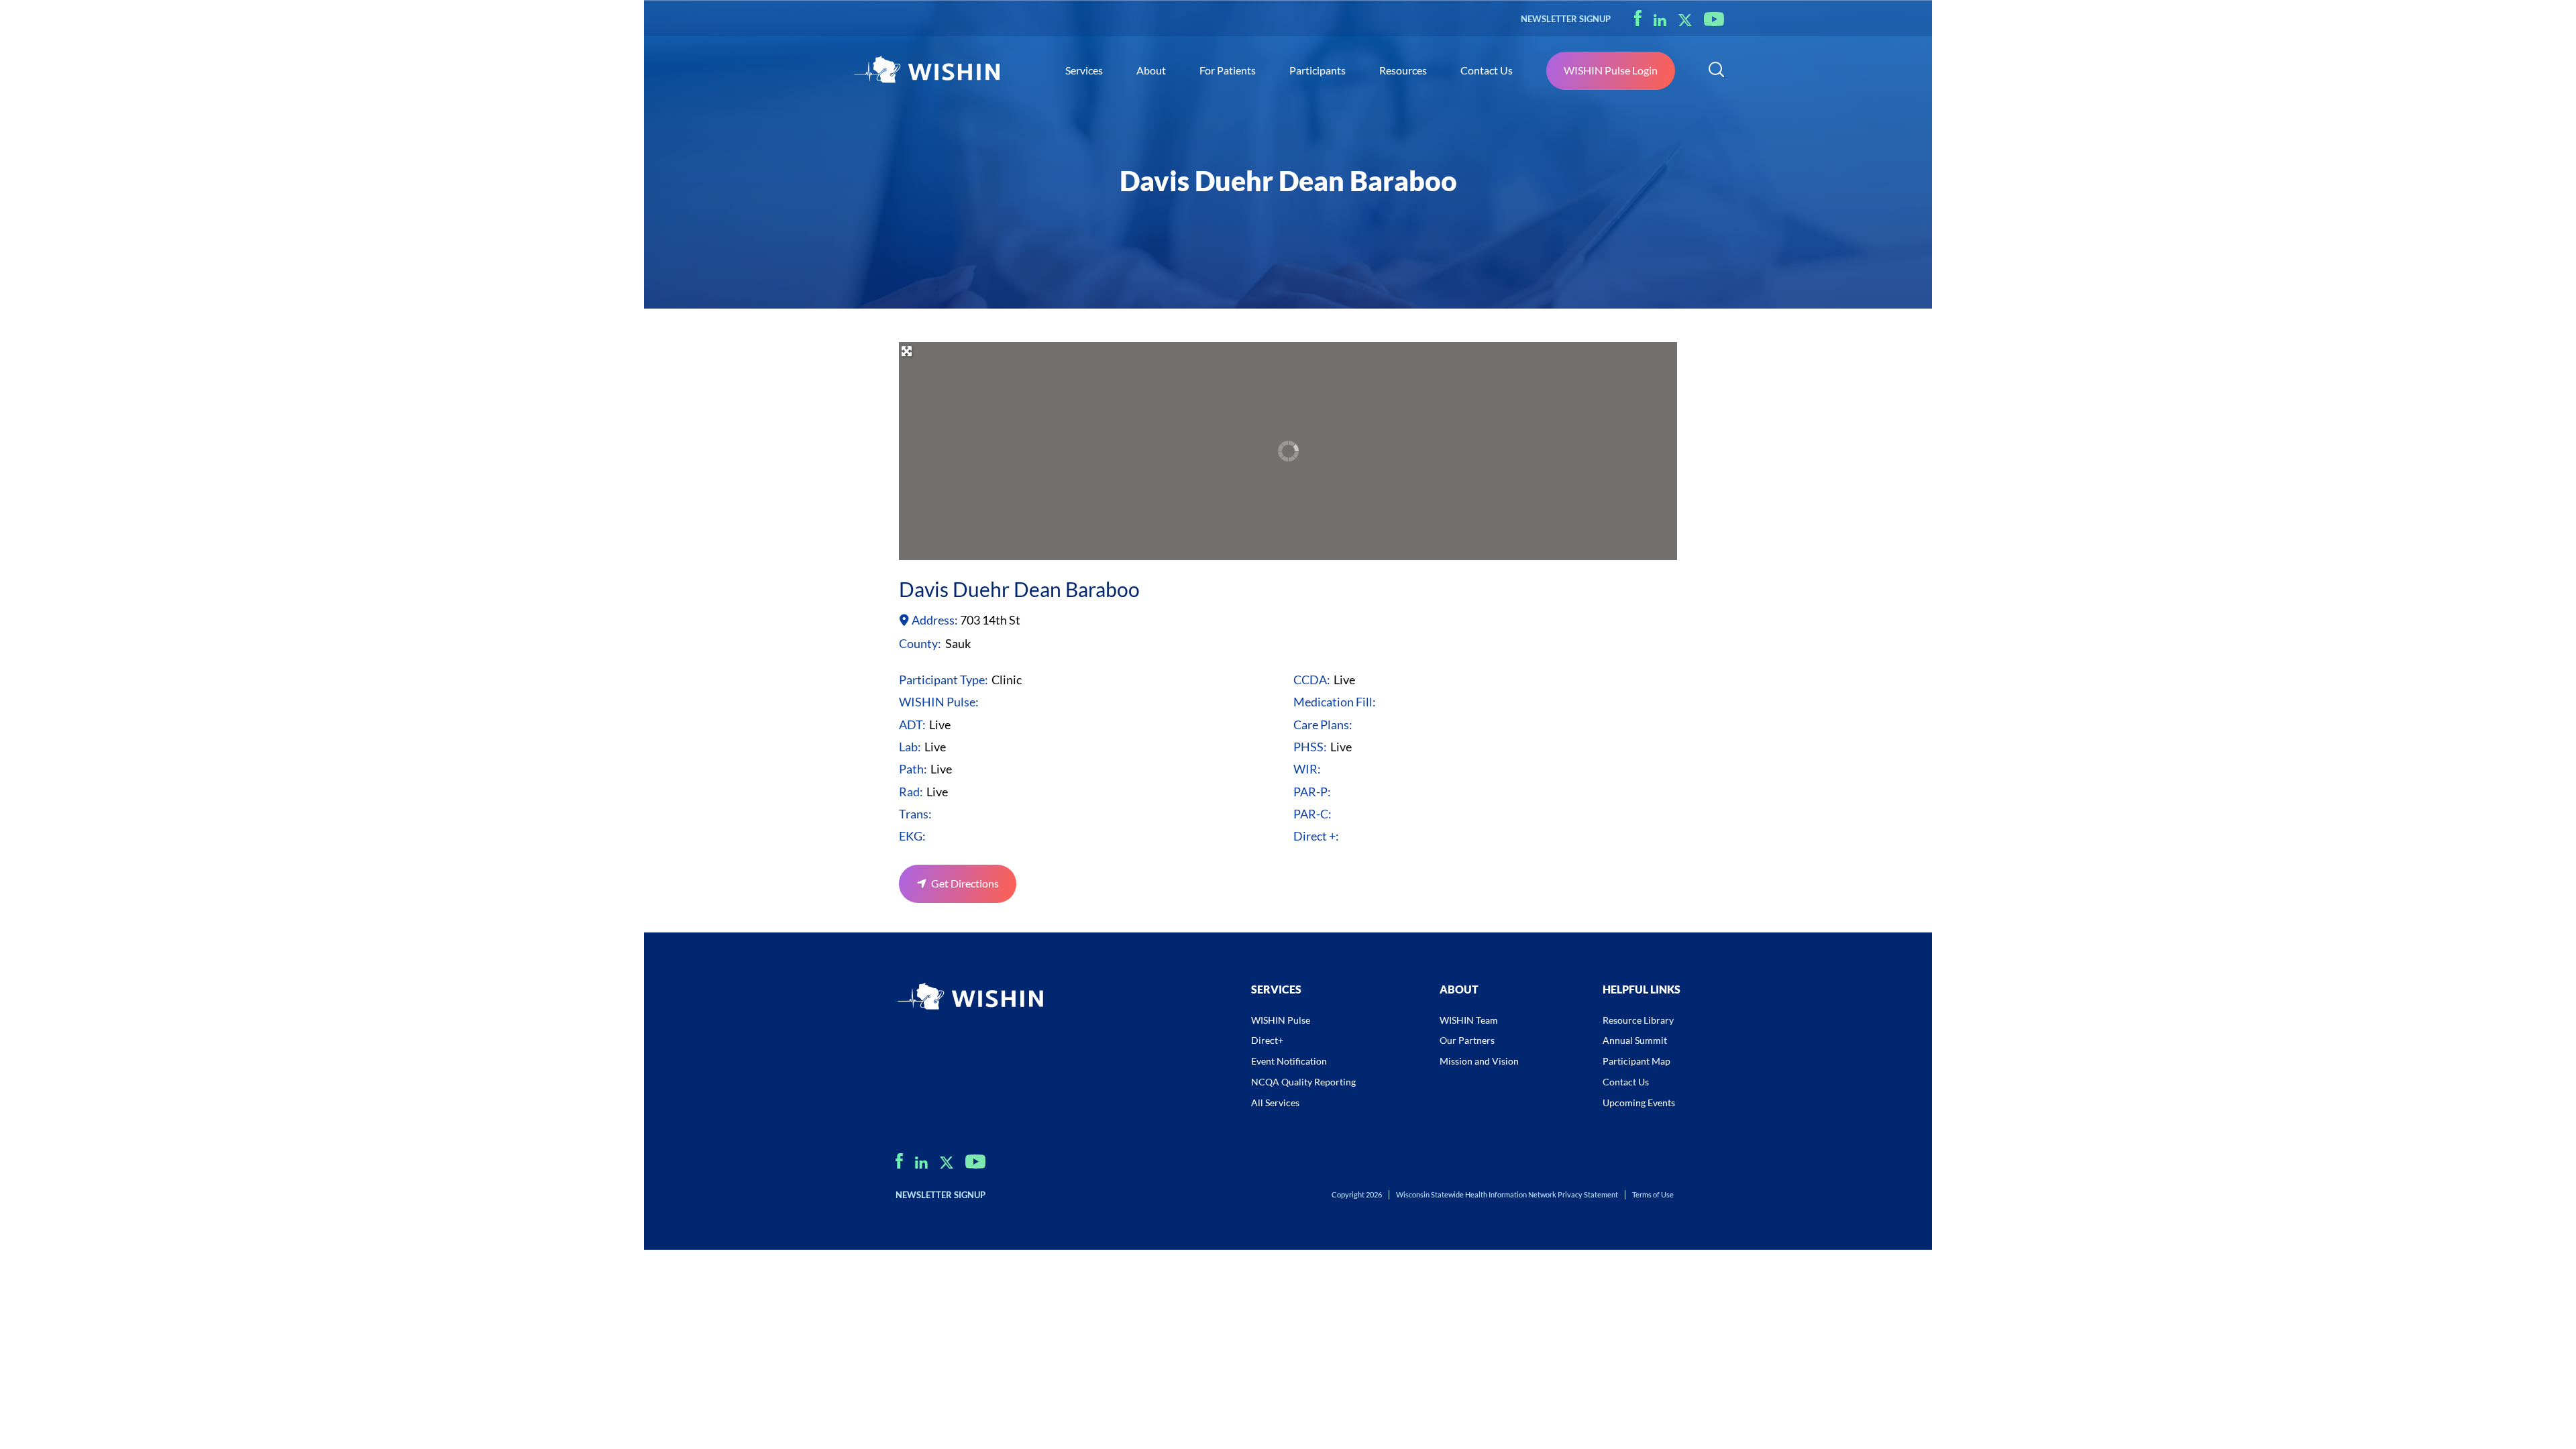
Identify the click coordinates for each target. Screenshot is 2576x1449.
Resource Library (1638, 1020)
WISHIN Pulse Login (1611, 70)
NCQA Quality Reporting (1303, 1082)
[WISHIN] (926, 71)
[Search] (1716, 71)
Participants (1318, 70)
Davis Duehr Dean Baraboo (1019, 589)
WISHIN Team (1469, 1020)
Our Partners (1467, 1040)
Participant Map (1636, 1061)
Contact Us (1487, 70)
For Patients (1228, 70)
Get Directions (965, 883)
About (1151, 70)
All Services (1275, 1103)
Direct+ (1267, 1040)
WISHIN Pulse (1281, 1020)
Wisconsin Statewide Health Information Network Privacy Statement (1507, 1194)
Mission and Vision (1479, 1061)
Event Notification (1289, 1061)
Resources (1403, 70)
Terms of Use (1653, 1194)
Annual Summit (1635, 1040)
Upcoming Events (1639, 1103)
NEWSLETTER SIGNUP (1566, 19)
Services (1084, 70)
